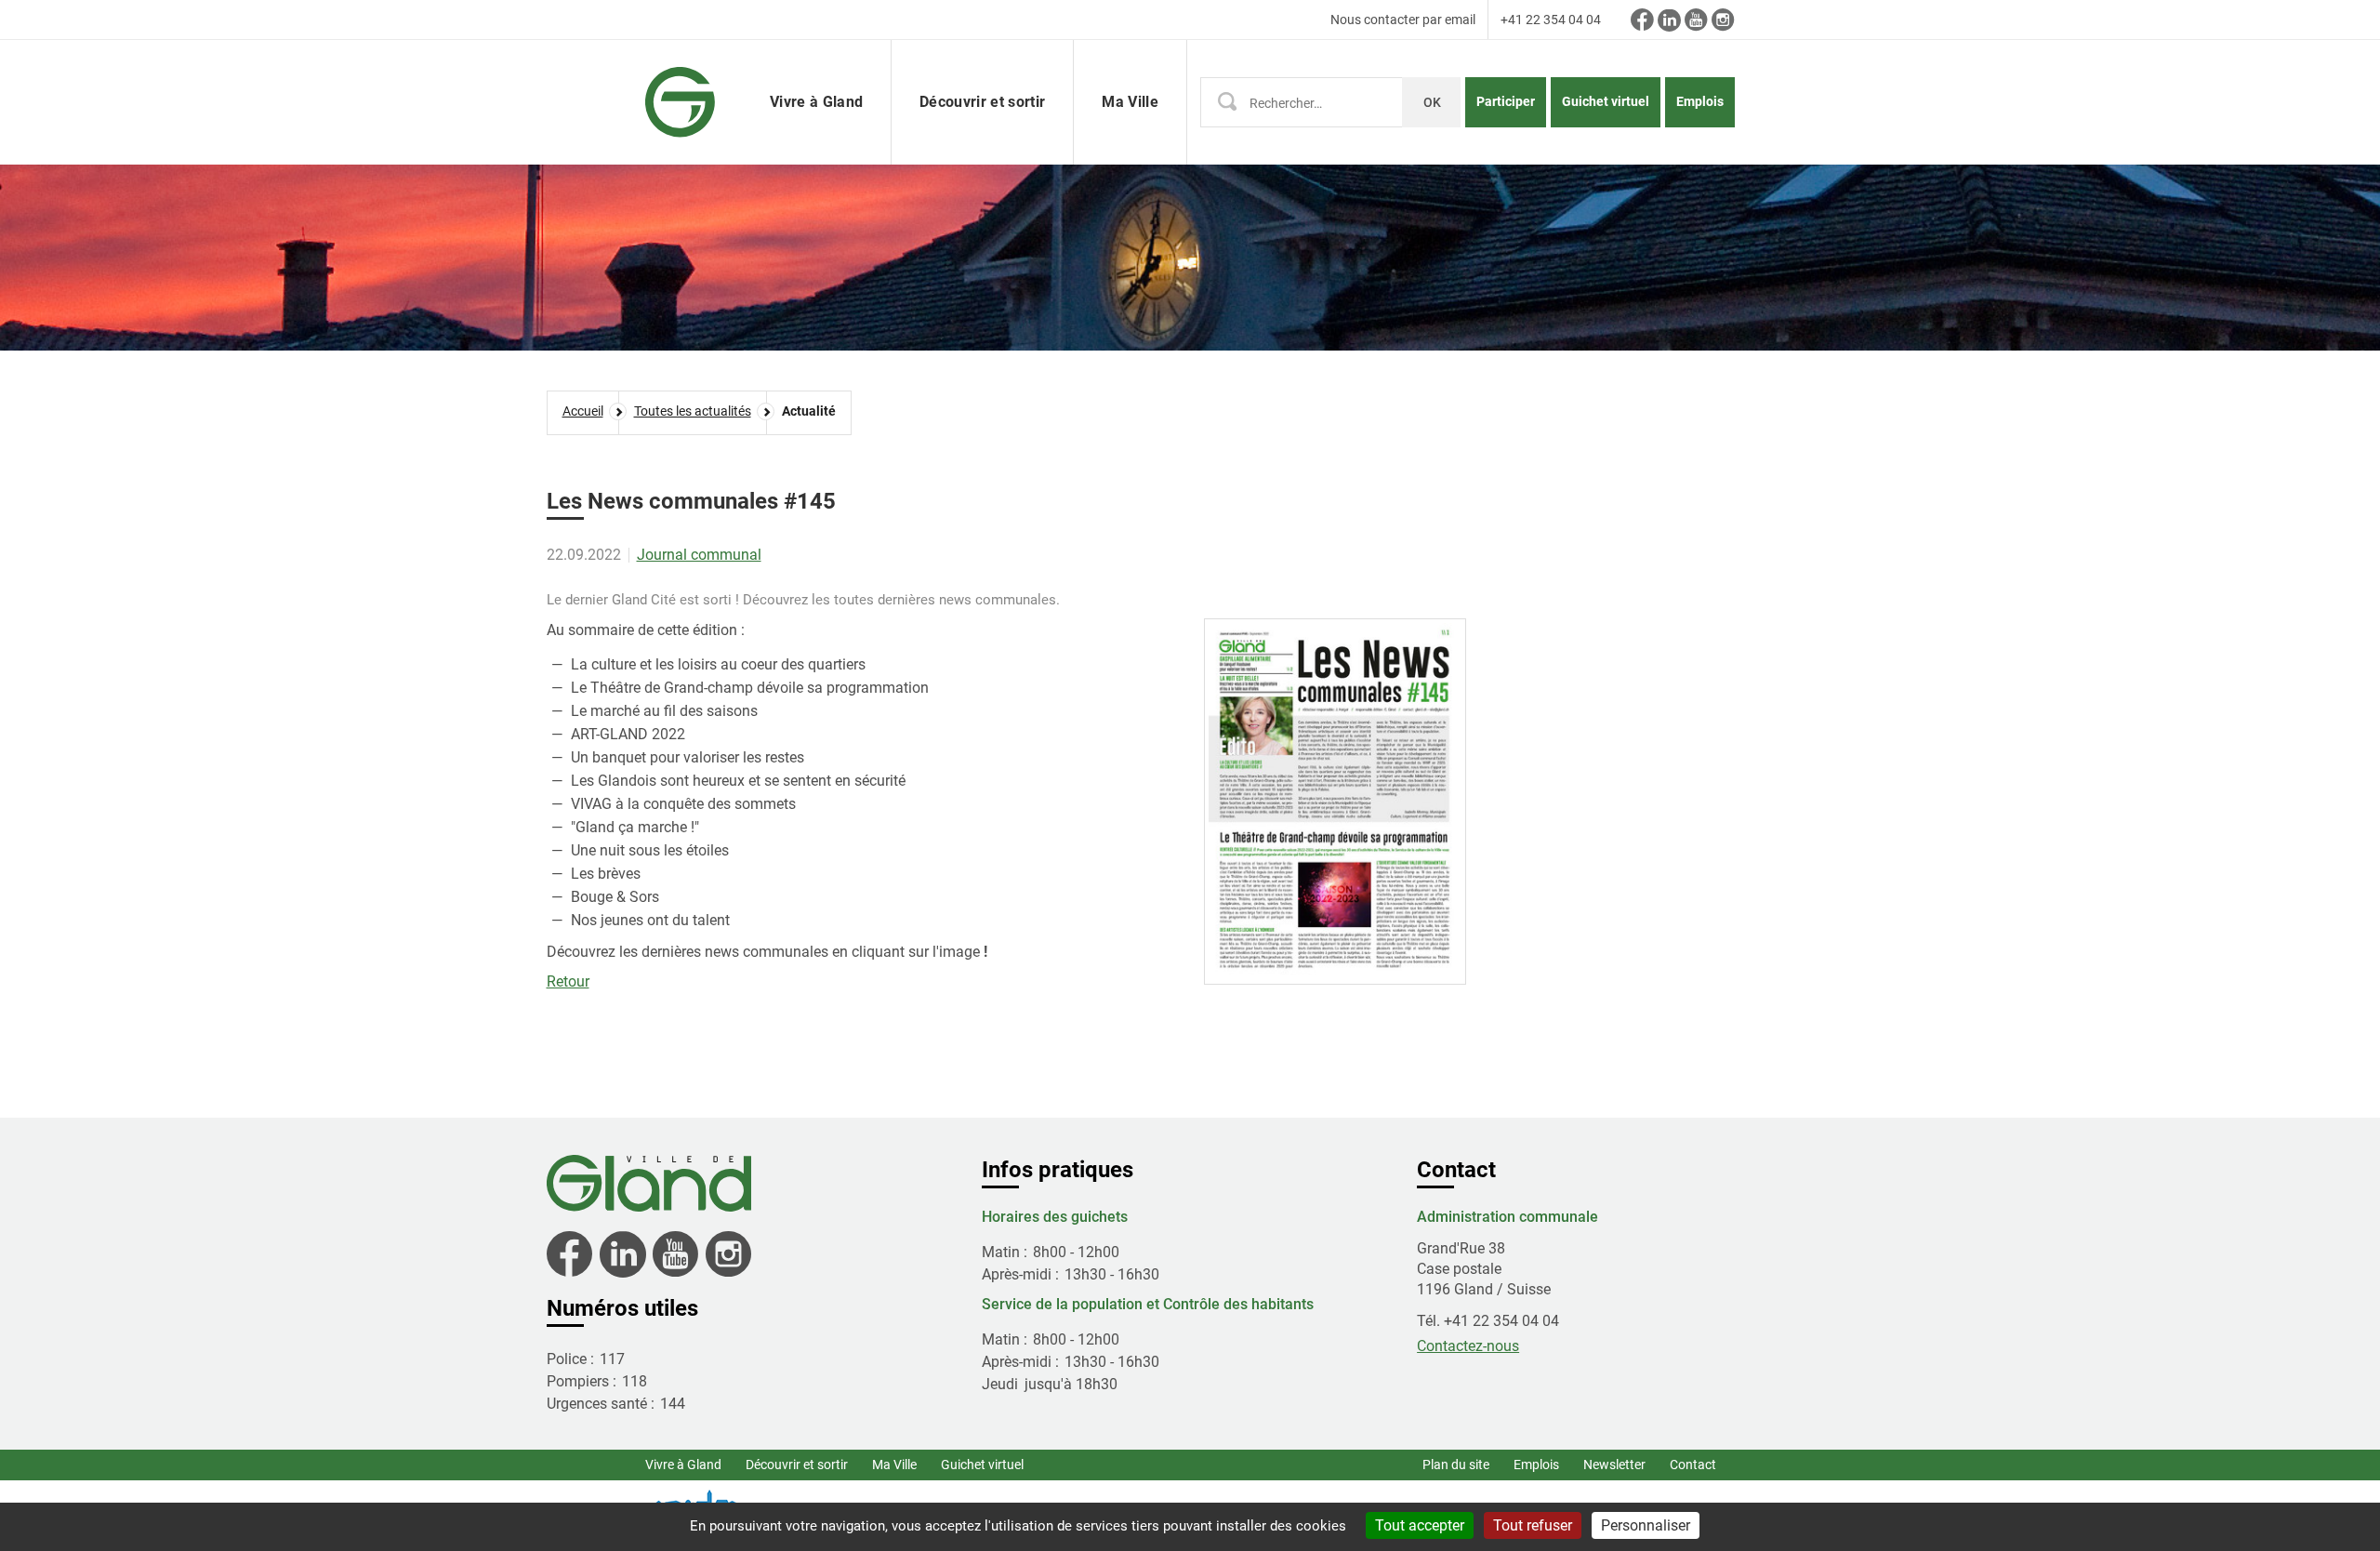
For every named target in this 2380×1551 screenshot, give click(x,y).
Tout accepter (1420, 1525)
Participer (1506, 101)
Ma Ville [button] (1130, 102)
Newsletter (1614, 1465)
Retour (568, 981)
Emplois (1700, 101)
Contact (1693, 1465)
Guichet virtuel (1606, 101)
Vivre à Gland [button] (816, 102)
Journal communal (699, 555)
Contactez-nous (1468, 1346)
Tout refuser (1533, 1525)
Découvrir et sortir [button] (982, 102)
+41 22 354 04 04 (1551, 20)
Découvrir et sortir (797, 1465)
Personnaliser (1646, 1525)
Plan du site (1456, 1465)
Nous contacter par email (1403, 20)
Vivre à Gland (683, 1465)
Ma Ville (894, 1465)
